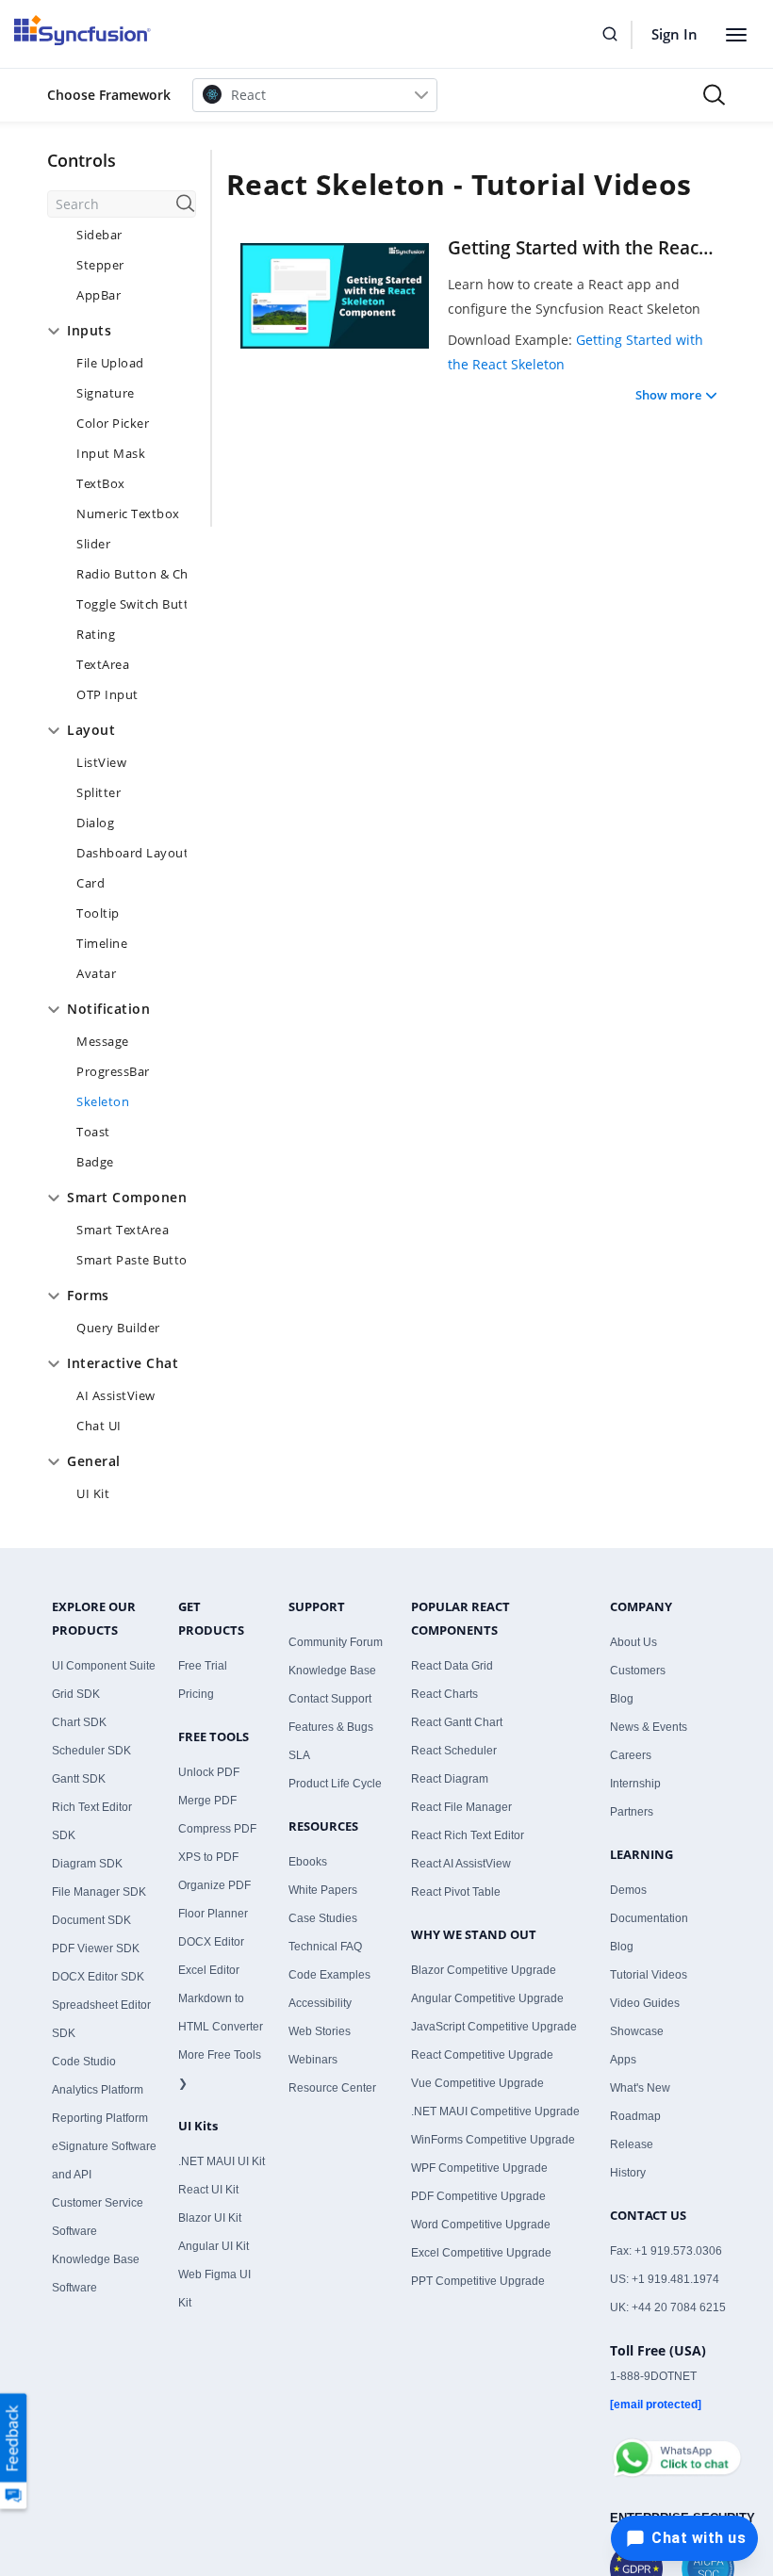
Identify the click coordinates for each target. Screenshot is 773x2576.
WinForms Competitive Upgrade (493, 2140)
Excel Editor (209, 1970)
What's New (640, 2088)
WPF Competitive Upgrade (479, 2168)
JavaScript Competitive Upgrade (494, 2027)
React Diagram (450, 1779)
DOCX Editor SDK (98, 1977)
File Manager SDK (99, 1892)
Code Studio (84, 2062)
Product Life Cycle (335, 1784)
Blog (622, 1699)
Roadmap (635, 2116)
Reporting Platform (100, 2118)
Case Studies (323, 1918)
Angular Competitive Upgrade (487, 1998)
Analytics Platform (98, 2090)
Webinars (313, 2060)
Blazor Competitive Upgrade (484, 1970)
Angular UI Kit (214, 2246)
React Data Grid (452, 1666)
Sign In (674, 34)
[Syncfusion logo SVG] (82, 30)
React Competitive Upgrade (482, 2055)
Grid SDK (76, 1694)
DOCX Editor (211, 1942)
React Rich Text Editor (468, 1835)
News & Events (649, 1727)
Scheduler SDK (91, 1751)
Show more (668, 395)
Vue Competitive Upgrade (477, 2083)
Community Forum (336, 1642)
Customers (638, 1671)
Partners (632, 1812)
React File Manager (461, 1807)
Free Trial (203, 1666)
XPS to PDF (208, 1857)
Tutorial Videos (649, 1975)
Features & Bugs (331, 1727)
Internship (635, 1784)
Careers (631, 1755)
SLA (299, 1755)
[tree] (122, 866)
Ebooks (308, 1862)
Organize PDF (214, 1885)
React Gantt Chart (457, 1722)
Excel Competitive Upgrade (481, 2253)
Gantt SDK (79, 1779)
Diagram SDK (87, 1864)
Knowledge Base (332, 1671)
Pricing (196, 1694)
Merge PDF (207, 1801)
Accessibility (320, 2003)
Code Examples (329, 1975)
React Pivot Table (456, 1892)
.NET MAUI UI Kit (222, 2161)
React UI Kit (208, 2190)
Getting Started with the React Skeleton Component (583, 248)
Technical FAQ (325, 1947)
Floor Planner (213, 1914)
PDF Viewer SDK (96, 1948)
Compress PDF (217, 1829)
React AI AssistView (461, 1864)
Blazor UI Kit (210, 2218)
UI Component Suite (104, 1666)
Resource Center (332, 2088)
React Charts (444, 1694)
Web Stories (320, 2031)
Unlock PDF (209, 1772)
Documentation (649, 1918)
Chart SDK (79, 1722)
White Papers (323, 1890)
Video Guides (645, 2003)
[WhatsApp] (676, 2450)
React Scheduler (454, 1751)
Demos (628, 1890)
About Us (633, 1642)
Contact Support (330, 1699)
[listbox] (315, 95)
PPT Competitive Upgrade (478, 2281)
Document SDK (91, 1920)
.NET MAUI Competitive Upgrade (495, 2111)
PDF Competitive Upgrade (478, 2196)
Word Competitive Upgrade (481, 2225)
